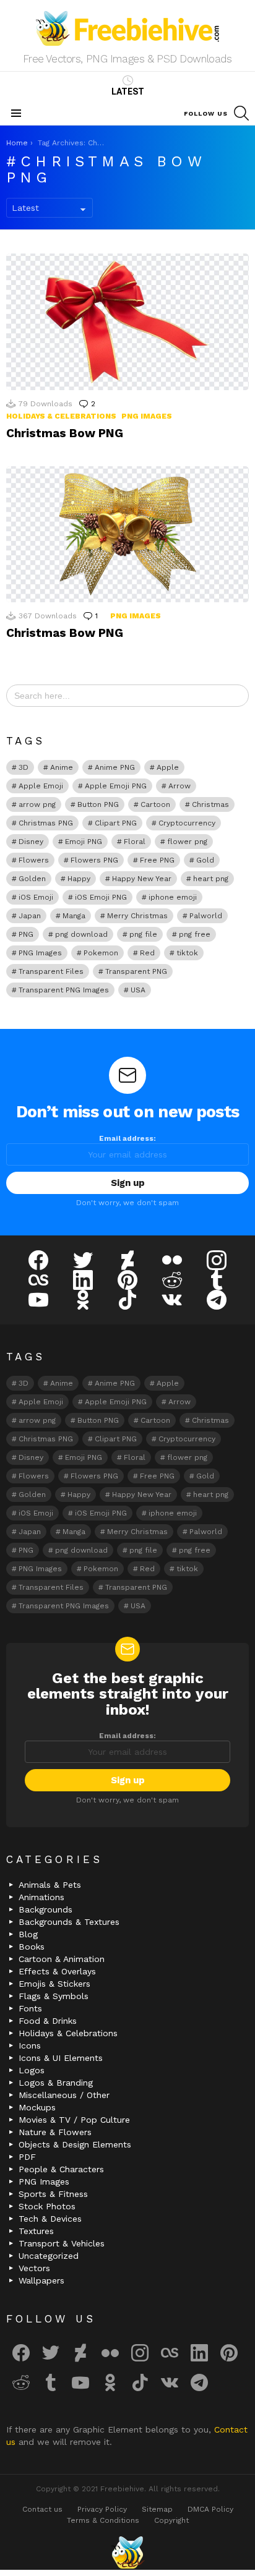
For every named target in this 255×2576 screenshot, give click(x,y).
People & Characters (61, 2169)
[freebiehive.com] (127, 2553)
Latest (128, 92)
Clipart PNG (116, 823)
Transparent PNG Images (64, 990)
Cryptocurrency (187, 823)
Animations (41, 1897)
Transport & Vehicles (62, 2243)
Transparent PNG (136, 971)
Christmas (210, 804)
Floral (135, 842)
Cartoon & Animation (62, 1959)
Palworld (206, 916)
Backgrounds (45, 1909)
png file (143, 934)
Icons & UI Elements (61, 2058)
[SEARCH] (241, 113)
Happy (79, 879)
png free (195, 934)
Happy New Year (142, 879)
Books (32, 1947)
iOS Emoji (36, 897)
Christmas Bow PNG (65, 433)
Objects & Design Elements (75, 2144)
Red (147, 953)
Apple (168, 767)
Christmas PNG (46, 823)
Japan (30, 916)
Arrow (179, 786)
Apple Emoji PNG (116, 786)
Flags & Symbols (54, 1996)
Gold (205, 860)
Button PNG (98, 804)
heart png (211, 879)
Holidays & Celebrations (61, 416)
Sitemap (157, 2509)
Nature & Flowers (55, 2132)
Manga (74, 916)
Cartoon (155, 804)
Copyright (171, 2520)
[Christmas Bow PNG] (127, 322)
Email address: (127, 1138)
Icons (30, 2045)
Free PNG (157, 860)
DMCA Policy (210, 2509)
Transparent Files (51, 971)
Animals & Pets (50, 1885)
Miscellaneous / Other (64, 2095)
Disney (31, 842)
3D (24, 767)
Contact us (42, 2509)
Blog (28, 1934)
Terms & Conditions (103, 2520)
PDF (27, 2157)
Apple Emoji (41, 786)
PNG (26, 934)
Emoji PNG (84, 842)
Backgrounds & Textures (69, 1922)
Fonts (30, 2008)
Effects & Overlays (57, 1971)
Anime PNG (115, 767)
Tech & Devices (50, 2219)
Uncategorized (49, 2256)
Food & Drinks (48, 2021)
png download (81, 934)
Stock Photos (47, 2206)
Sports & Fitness (53, 2194)
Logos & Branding (56, 2083)
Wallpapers (41, 2280)
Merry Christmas (137, 916)
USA (138, 990)
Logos (32, 2070)
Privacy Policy (102, 2509)
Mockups (37, 2107)
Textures (36, 2231)
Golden (32, 879)
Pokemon (101, 953)
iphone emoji (173, 897)
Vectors (34, 2268)
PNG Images (147, 416)
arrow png (37, 804)
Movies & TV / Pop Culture (74, 2120)
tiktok (187, 953)
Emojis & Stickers (54, 1984)
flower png (187, 842)
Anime (62, 767)
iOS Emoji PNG (101, 897)
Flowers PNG (94, 860)
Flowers (34, 860)
